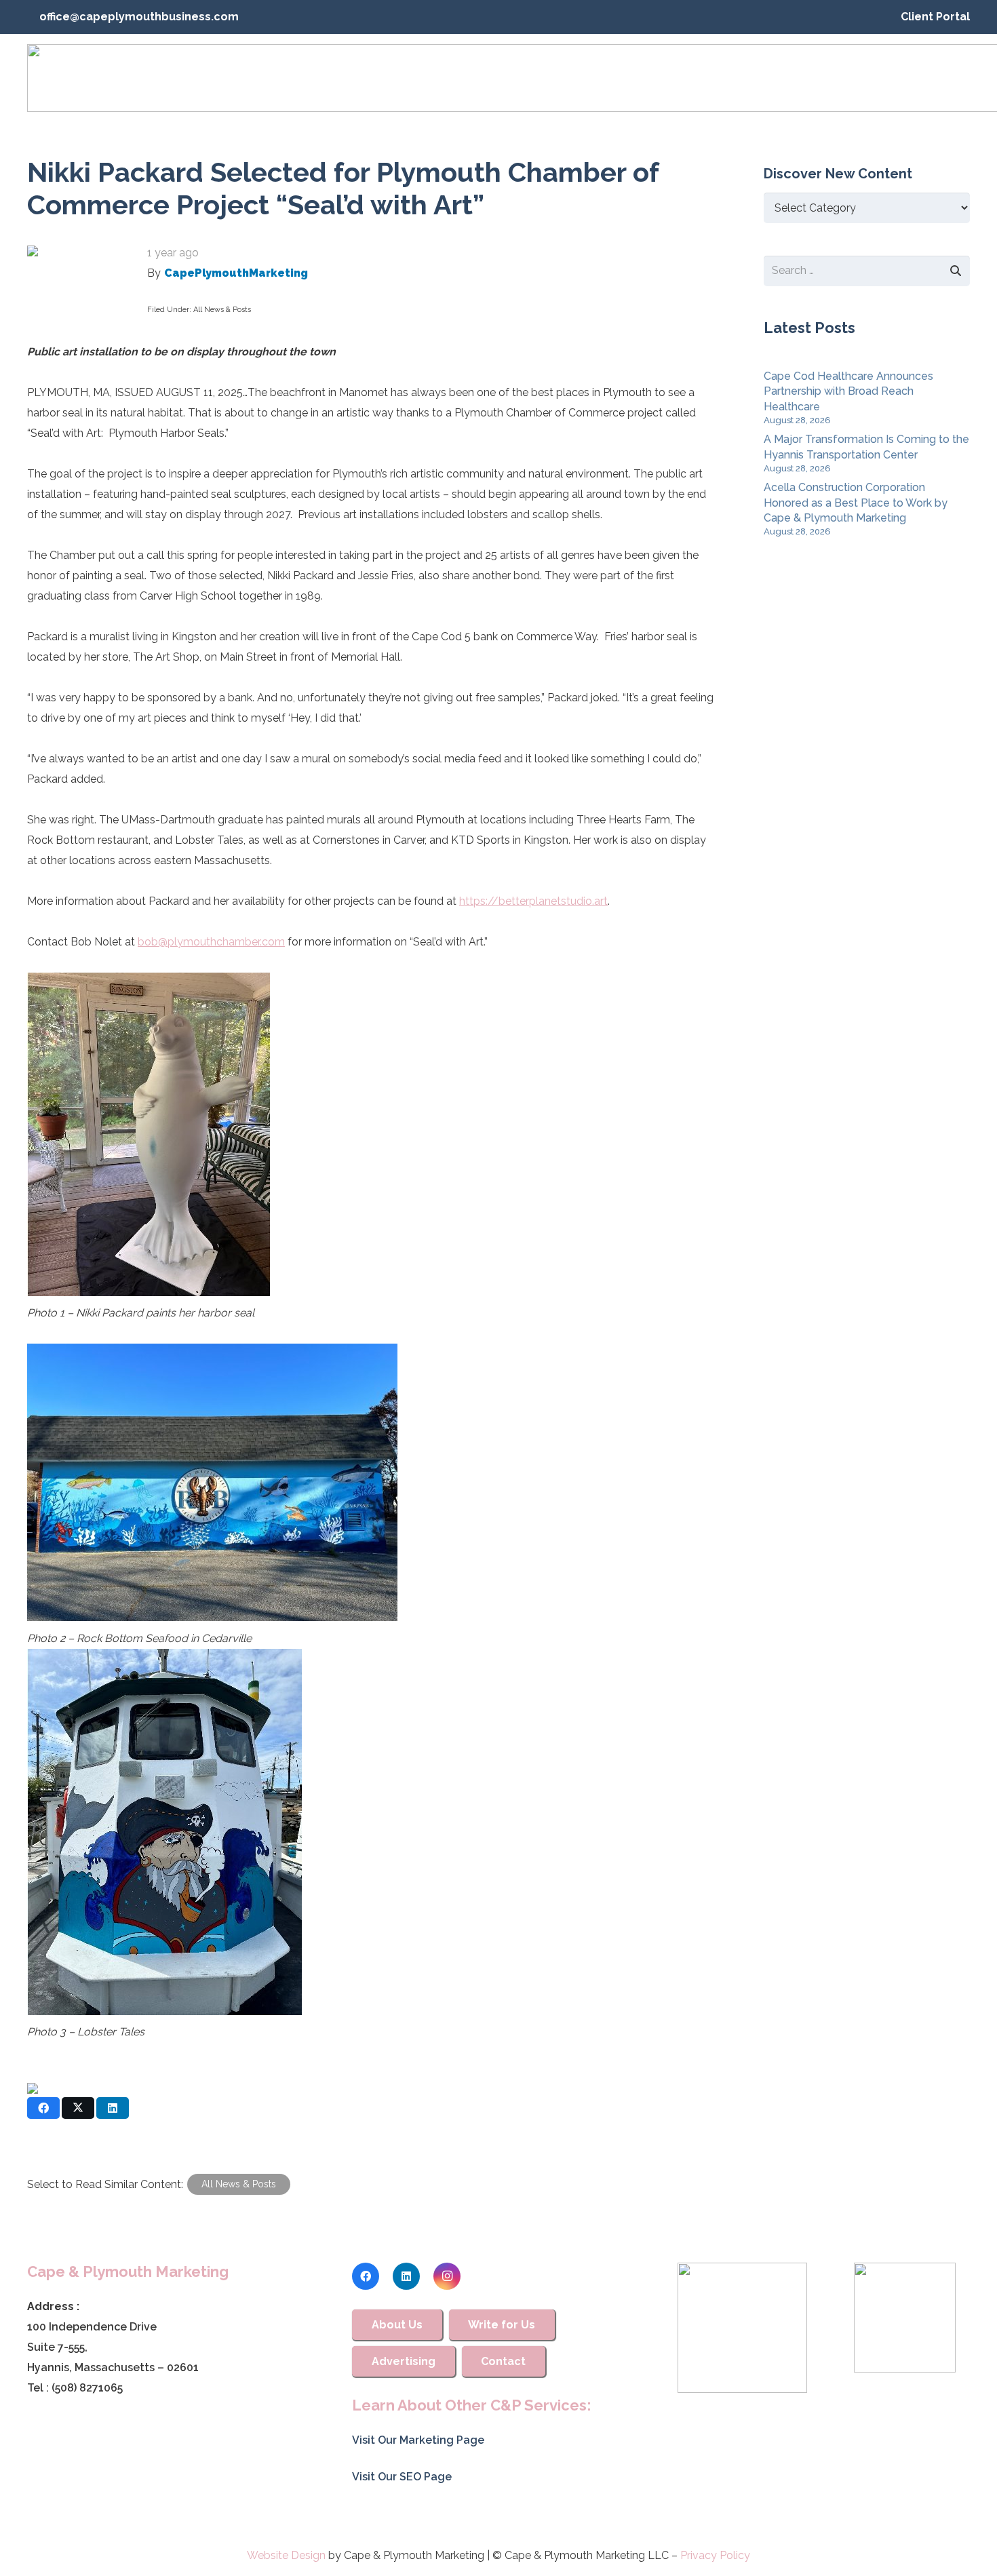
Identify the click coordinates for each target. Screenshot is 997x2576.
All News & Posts (222, 310)
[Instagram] (447, 2276)
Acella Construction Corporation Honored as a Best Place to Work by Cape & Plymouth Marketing (856, 503)
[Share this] (43, 2108)
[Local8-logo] (905, 2318)
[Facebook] (366, 2276)
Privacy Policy (715, 2555)
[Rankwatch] (743, 2328)
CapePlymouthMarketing (236, 273)
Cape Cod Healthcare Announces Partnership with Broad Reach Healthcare (848, 391)
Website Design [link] (286, 2555)
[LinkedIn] (406, 2276)
